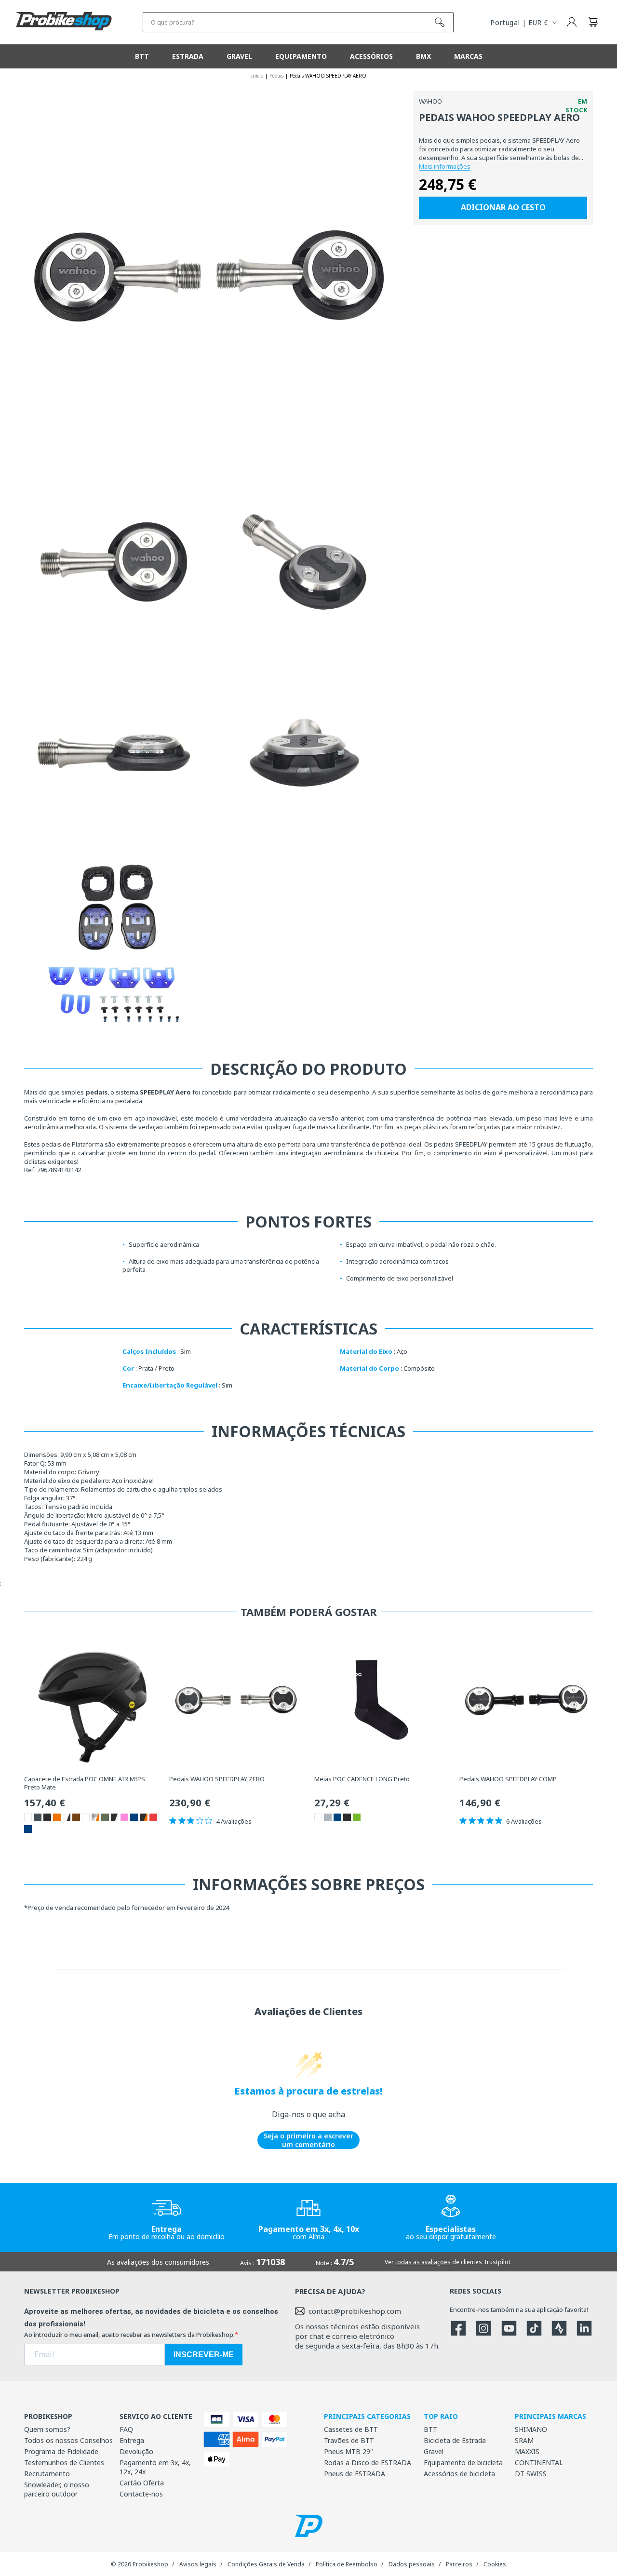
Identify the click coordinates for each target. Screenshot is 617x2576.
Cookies (495, 2564)
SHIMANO (531, 2429)
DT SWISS (531, 2474)
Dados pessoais (412, 2564)
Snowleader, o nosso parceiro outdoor (57, 2489)
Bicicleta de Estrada (455, 2440)
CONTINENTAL (539, 2463)
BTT (430, 2429)
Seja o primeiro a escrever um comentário (308, 2140)
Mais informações (445, 166)
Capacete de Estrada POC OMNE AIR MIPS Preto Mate (85, 1783)
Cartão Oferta (142, 2483)
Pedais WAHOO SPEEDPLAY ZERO (217, 1779)
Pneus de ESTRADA (355, 2474)
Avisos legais (198, 2564)
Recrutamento (47, 2474)
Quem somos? (47, 2429)
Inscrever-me (204, 2355)
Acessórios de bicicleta (459, 2474)
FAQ (126, 2429)
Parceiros (459, 2564)
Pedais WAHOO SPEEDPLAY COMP (508, 1779)
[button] (593, 22)
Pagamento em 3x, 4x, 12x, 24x (155, 2467)
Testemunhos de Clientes (64, 2463)
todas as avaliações (423, 2262)
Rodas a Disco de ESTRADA (368, 2463)
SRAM (524, 2440)
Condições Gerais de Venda (266, 2564)
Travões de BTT (349, 2440)
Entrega (132, 2440)
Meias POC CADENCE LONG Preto (362, 1779)
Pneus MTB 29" (349, 2451)
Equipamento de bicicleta (463, 2463)
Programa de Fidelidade (61, 2451)
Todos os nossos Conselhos (68, 2440)
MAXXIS (527, 2451)
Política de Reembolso (347, 2564)
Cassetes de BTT (351, 2429)
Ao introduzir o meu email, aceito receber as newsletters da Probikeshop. (129, 2335)
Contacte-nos (141, 2494)
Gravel (434, 2451)
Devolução (136, 2451)
